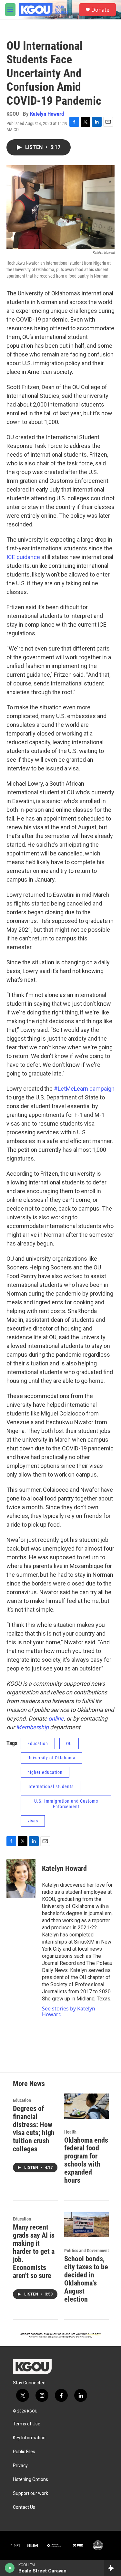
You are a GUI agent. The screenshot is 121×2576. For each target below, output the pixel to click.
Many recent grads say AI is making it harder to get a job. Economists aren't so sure (34, 2251)
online (56, 1718)
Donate (100, 10)
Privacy (20, 2466)
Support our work (30, 2493)
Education (38, 1744)
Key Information (29, 2438)
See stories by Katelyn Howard (69, 2011)
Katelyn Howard (47, 114)
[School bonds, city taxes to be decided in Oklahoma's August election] (87, 2225)
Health (70, 2132)
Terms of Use (27, 2424)
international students (50, 1786)
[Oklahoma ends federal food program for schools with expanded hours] (87, 2106)
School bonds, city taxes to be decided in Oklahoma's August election (86, 2279)
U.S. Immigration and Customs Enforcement (66, 1804)
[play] (10, 2568)
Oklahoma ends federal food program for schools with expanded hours (86, 2160)
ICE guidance (24, 557)
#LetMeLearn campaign (84, 1089)
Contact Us (24, 2507)
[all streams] (112, 2568)
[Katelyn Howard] (21, 1878)
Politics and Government (86, 2251)
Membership (32, 1727)
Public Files (24, 2452)
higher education (45, 1772)
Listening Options (30, 2480)
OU (69, 1744)
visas (33, 1821)
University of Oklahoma (51, 1758)
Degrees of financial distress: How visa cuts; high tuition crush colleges (34, 2129)
